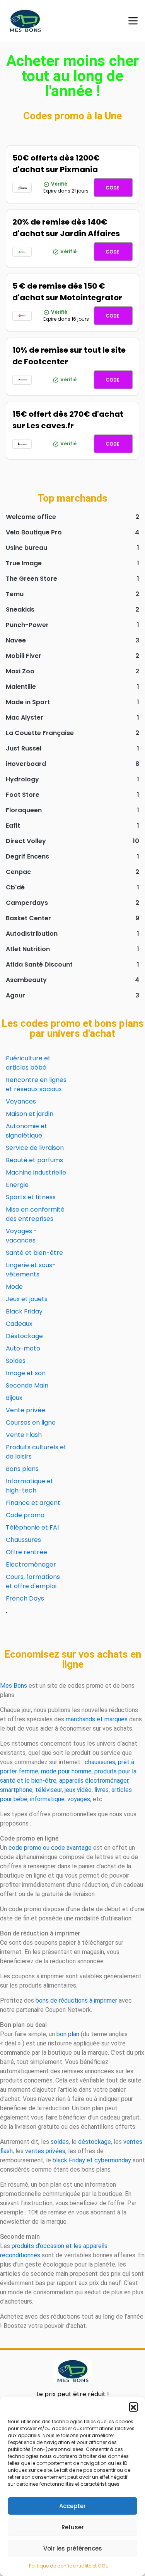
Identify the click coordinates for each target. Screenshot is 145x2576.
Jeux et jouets (27, 1299)
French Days (25, 1598)
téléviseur (49, 1790)
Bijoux (14, 1398)
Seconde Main (27, 1385)
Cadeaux (19, 1324)
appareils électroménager (94, 1781)
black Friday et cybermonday (92, 2160)
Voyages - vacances (21, 1236)
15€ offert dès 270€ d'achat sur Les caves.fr (68, 420)
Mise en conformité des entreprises (35, 1214)
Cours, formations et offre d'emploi (33, 1581)
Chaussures (23, 1540)
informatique (47, 1799)
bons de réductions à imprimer (76, 2000)
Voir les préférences (73, 2548)
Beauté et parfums (34, 1160)
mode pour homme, (67, 1771)
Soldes (16, 1361)
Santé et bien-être (34, 1253)
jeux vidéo (78, 1790)
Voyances (21, 1101)
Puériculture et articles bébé (28, 1063)
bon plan (68, 2034)
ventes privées (45, 2151)
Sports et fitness (31, 1197)
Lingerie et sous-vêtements (31, 1270)
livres (101, 1790)
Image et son (26, 1373)
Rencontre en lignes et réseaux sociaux (36, 1084)
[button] (133, 2407)
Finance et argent (33, 1503)
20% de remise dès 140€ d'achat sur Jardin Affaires (66, 228)
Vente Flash (24, 1435)
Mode (14, 1287)
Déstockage (24, 1336)
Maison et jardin (30, 1114)
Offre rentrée (26, 1552)
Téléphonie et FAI (32, 1527)
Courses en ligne (31, 1422)
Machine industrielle (36, 1172)
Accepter (72, 2506)
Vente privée (26, 1410)
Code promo (25, 1515)
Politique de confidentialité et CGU (69, 2566)
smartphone (16, 1790)
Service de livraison (35, 1148)
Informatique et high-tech (30, 1486)
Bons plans (22, 1469)
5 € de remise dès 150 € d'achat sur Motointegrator (67, 292)
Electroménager (31, 1564)
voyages (79, 1799)
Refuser (73, 2527)
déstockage (95, 2142)
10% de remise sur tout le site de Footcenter (69, 356)
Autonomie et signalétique (26, 1131)
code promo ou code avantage (50, 1848)
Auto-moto (23, 1348)
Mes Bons (14, 1686)
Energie (17, 1185)
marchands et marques (97, 1719)
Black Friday (24, 1311)
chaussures (100, 1762)
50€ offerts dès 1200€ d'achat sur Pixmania (56, 164)
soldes (60, 2142)
